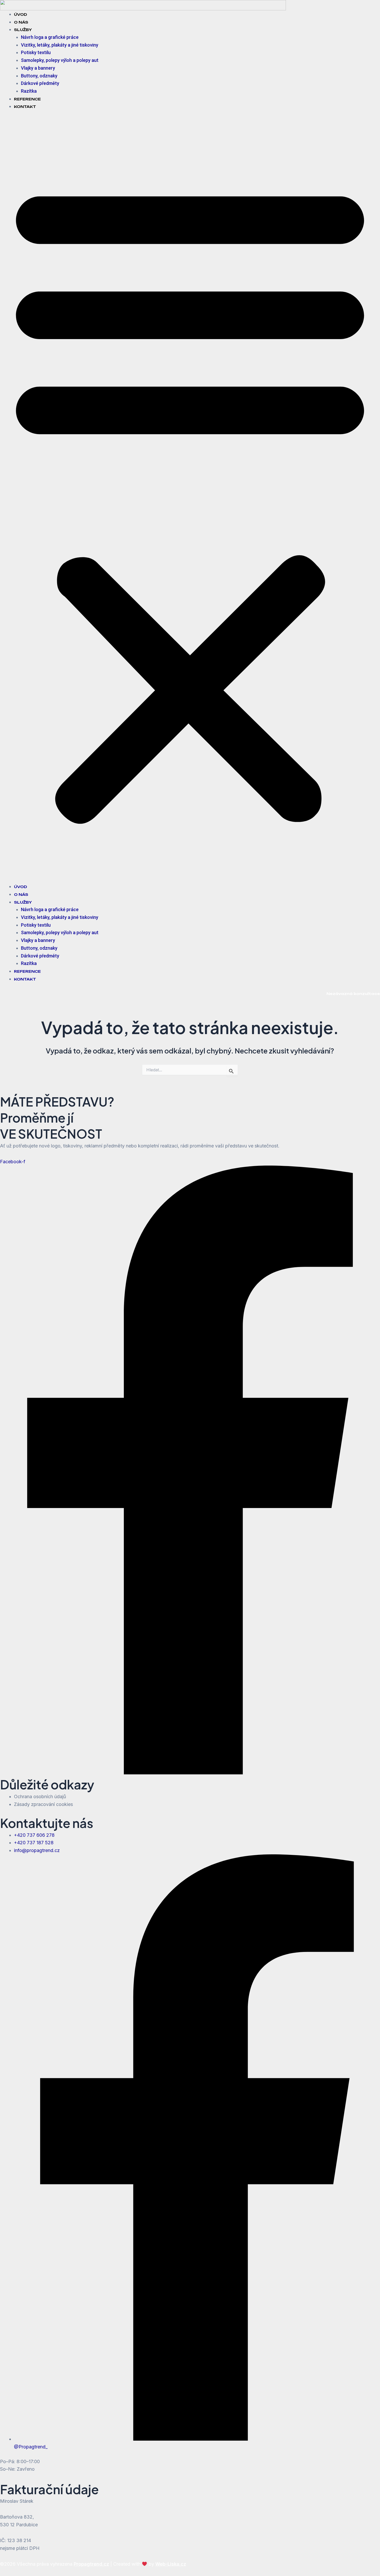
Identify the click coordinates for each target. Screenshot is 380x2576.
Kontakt (25, 107)
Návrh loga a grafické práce (50, 37)
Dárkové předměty (40, 83)
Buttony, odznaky (39, 76)
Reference (27, 99)
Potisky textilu (36, 52)
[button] (190, 500)
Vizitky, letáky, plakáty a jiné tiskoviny (60, 45)
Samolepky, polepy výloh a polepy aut (60, 60)
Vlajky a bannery (38, 68)
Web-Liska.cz (171, 2564)
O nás (21, 22)
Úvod (21, 14)
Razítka (29, 91)
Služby (23, 30)
